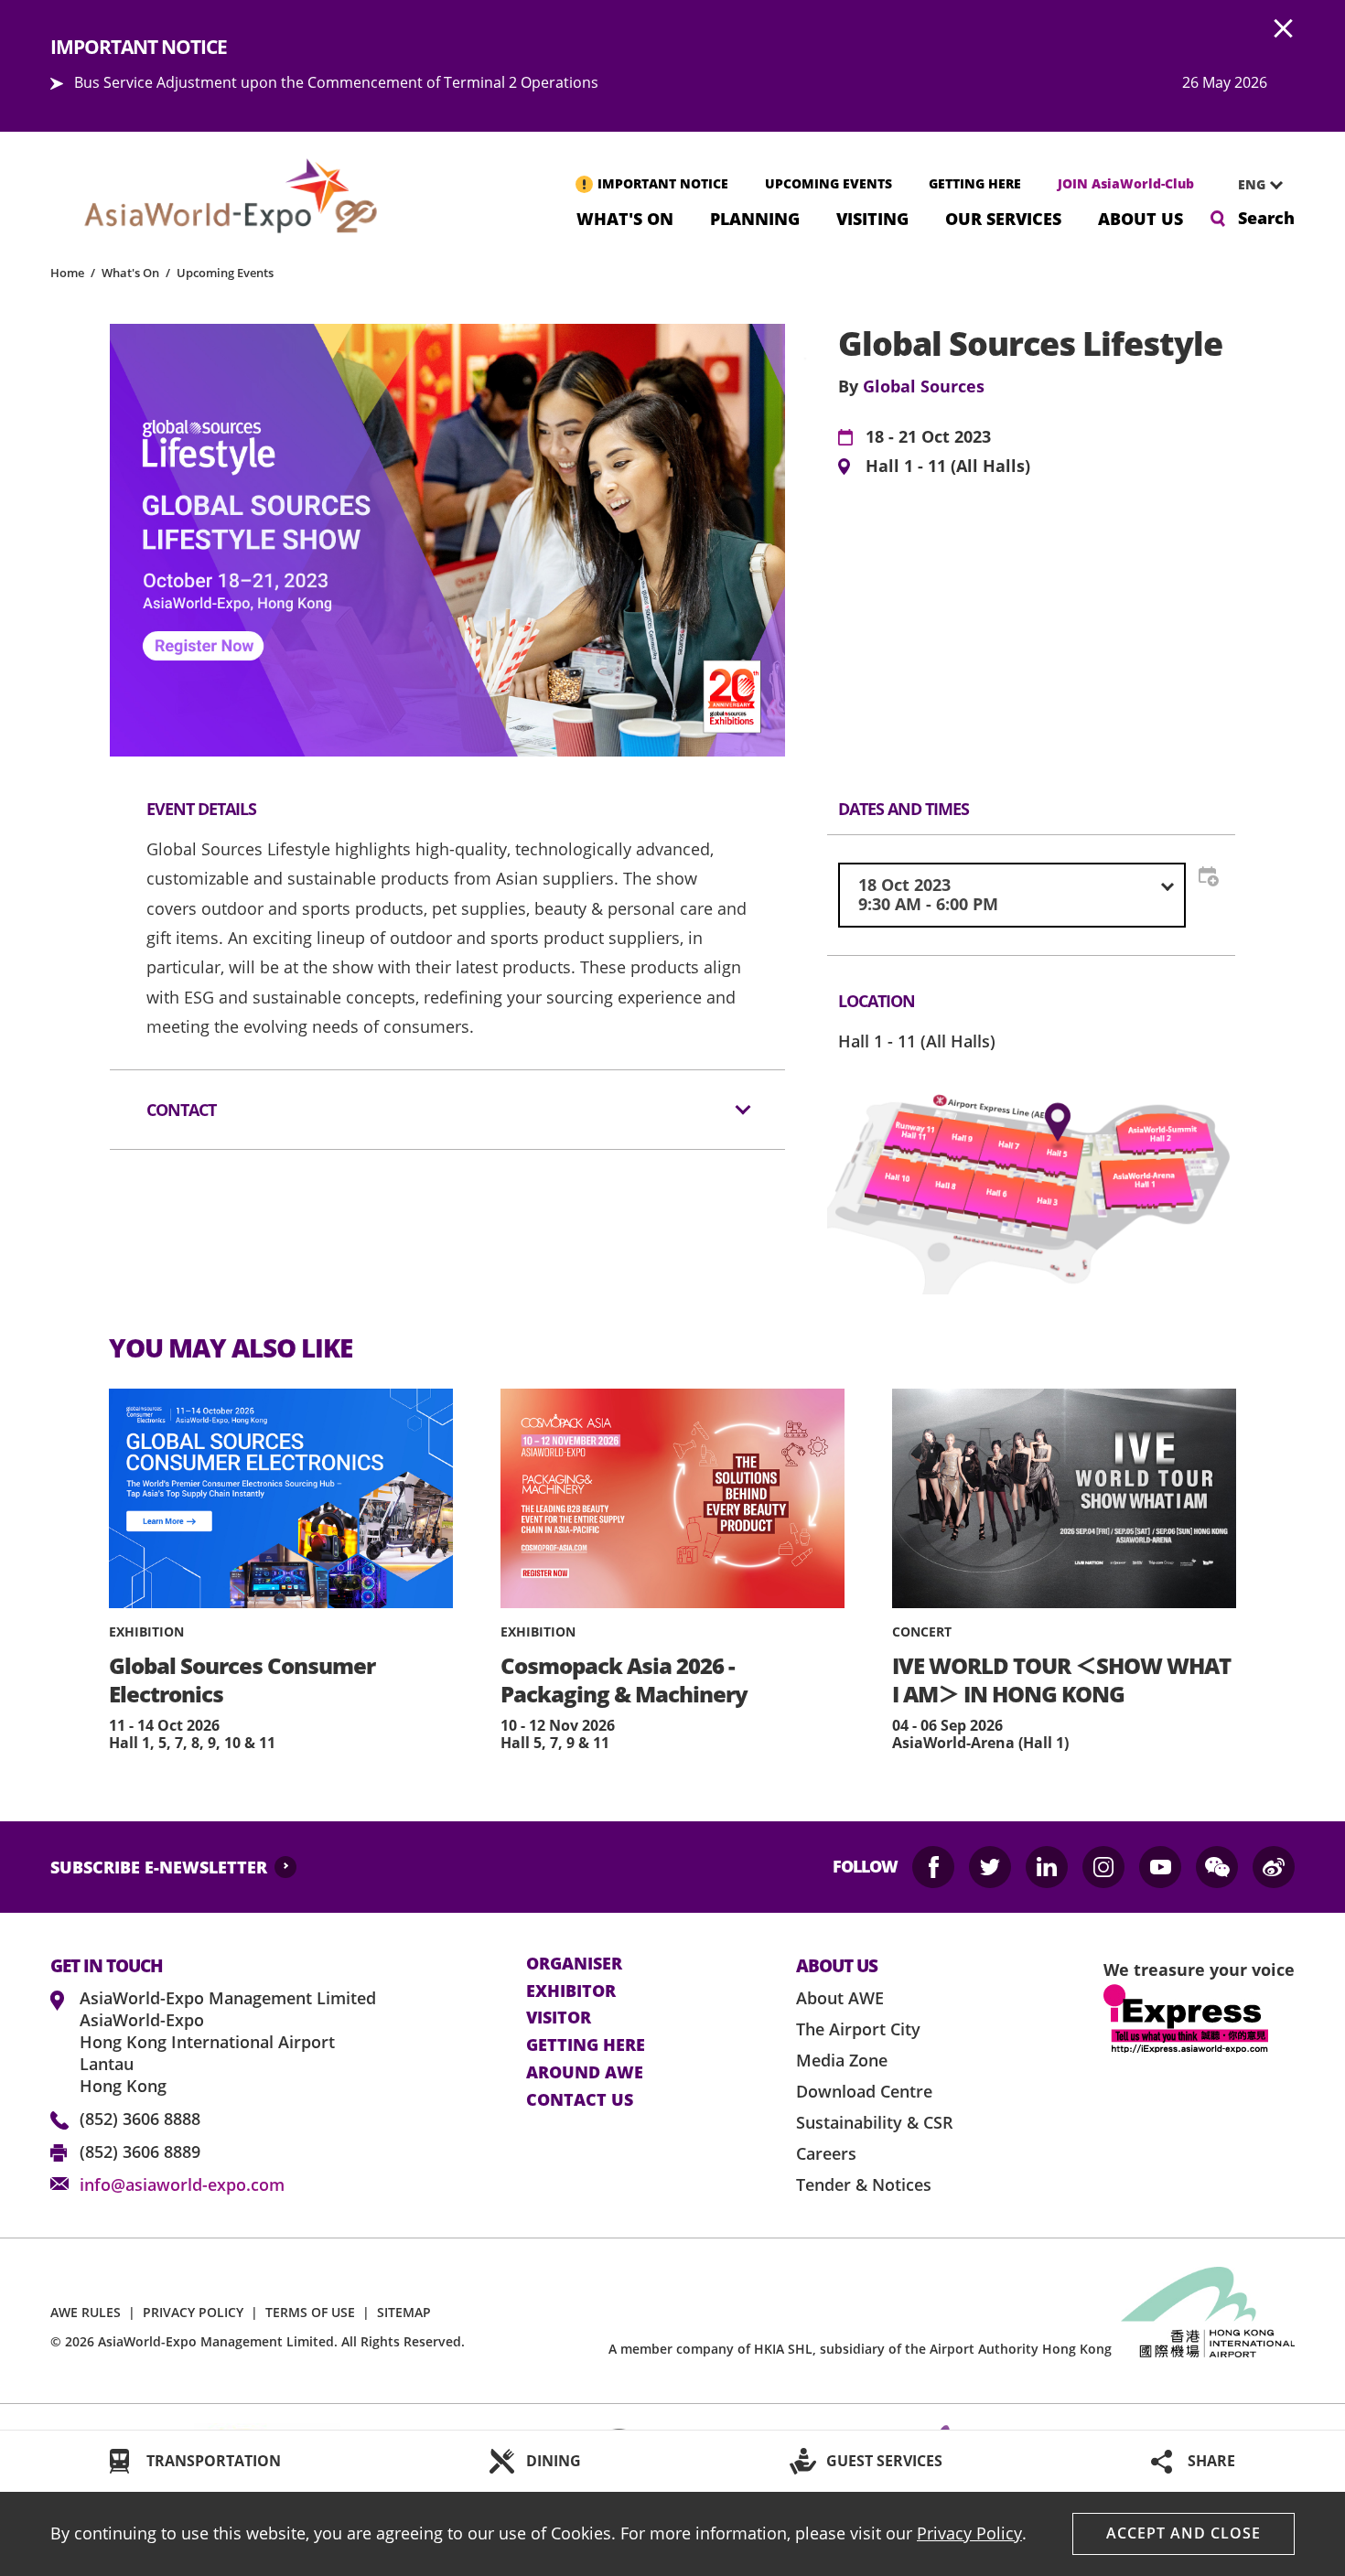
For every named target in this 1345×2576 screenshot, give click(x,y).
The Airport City (858, 2029)
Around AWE (585, 2073)
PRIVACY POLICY (193, 2312)
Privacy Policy (969, 2533)
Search (1266, 218)
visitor (559, 2018)
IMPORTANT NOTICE (663, 183)
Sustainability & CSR (875, 2122)
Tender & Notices (864, 2184)
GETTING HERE (975, 183)
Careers (826, 2153)
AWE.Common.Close (1284, 29)
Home (67, 273)
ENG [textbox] (1252, 184)
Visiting (872, 217)
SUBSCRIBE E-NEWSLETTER (159, 1867)
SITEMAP (404, 2312)
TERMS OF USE (310, 2312)
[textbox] (1012, 895)
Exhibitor (571, 1991)
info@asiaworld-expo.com (182, 2184)
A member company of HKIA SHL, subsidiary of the (860, 2349)
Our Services (1003, 217)
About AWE (840, 1998)
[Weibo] (1274, 1867)
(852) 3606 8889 (140, 2152)
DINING (554, 2461)
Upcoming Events (225, 273)
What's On (625, 217)
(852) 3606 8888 (140, 2119)
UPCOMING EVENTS (829, 183)
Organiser (574, 1964)
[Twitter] (990, 1867)
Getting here (586, 2045)
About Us (1141, 217)
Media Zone (842, 2060)
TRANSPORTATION (214, 2461)
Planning (755, 217)
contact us (580, 2100)
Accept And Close (1184, 2533)
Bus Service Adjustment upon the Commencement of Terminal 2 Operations (336, 82)
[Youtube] (1160, 1867)
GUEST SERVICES (884, 2461)
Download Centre (864, 2091)
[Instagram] (1103, 1867)
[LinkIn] (1047, 1867)
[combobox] (1254, 185)
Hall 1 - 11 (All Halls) (948, 467)
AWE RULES (86, 2312)
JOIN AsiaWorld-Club (1126, 183)
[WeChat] (1217, 1867)
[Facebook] (933, 1867)
